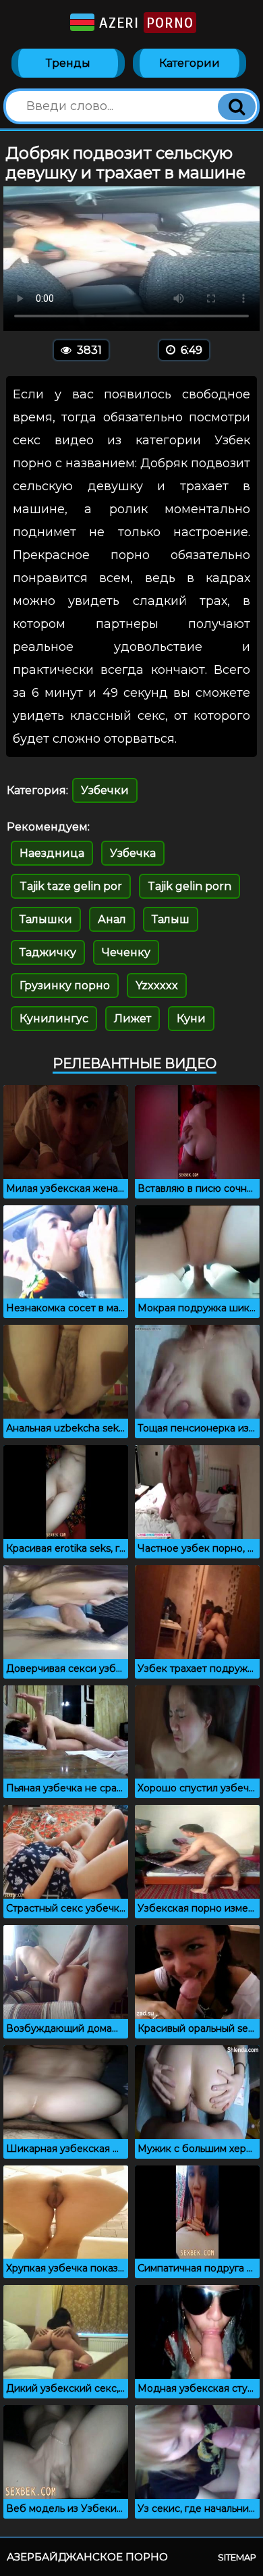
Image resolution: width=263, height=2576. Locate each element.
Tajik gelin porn (189, 886)
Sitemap (237, 2557)
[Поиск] (237, 107)
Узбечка (133, 853)
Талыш (171, 919)
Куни (191, 1019)
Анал (112, 919)
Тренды (68, 63)
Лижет (133, 1019)
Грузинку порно (65, 985)
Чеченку (126, 952)
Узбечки (105, 790)
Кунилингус (54, 1019)
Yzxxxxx (157, 985)
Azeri (144, 23)
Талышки (46, 919)
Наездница (52, 853)
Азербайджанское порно (87, 2557)
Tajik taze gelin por (71, 886)
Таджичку (48, 952)
